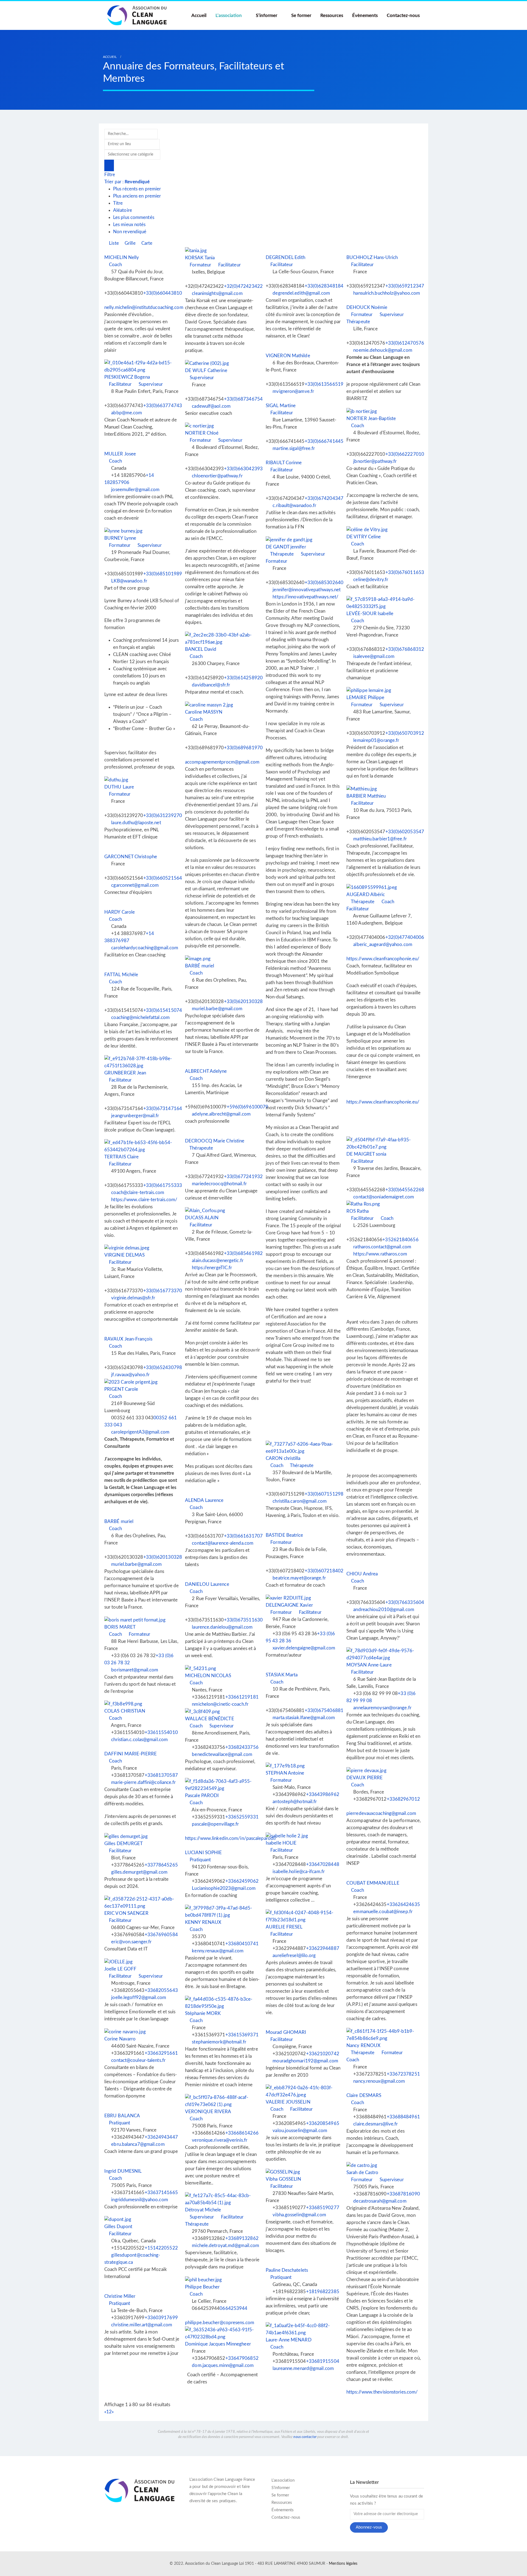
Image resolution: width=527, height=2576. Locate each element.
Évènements (365, 16)
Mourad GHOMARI (286, 2032)
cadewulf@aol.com (211, 406)
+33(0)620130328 (243, 1002)
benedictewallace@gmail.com (222, 1754)
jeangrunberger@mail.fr (135, 1116)
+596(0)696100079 (248, 1107)
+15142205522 (161, 2248)
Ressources (332, 16)
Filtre (110, 175)
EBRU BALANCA (122, 2116)
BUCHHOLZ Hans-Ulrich (372, 257)
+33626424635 (403, 1904)
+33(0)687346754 (243, 399)
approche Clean (224, 2494)
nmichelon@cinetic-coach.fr (220, 1704)
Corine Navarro (120, 2039)
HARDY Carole (120, 912)
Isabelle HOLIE (281, 1843)
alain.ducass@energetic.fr (218, 1261)
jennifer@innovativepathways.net (307, 590)
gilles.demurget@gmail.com (139, 1872)
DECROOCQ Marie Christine (215, 1141)
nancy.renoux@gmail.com (379, 2081)
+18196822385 (323, 2292)
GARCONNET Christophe (131, 857)
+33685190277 (323, 2208)
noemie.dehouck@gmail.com (383, 350)
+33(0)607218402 (324, 1571)
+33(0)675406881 (324, 1711)
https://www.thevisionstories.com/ (382, 2392)
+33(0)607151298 (324, 1494)
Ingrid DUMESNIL (123, 2171)
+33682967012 (403, 1799)
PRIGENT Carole (121, 1389)
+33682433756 (242, 1747)
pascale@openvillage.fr (215, 1824)
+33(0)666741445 (324, 441)
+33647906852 (242, 2358)
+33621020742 (323, 2054)
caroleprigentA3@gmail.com (140, 1432)
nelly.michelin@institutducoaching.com (144, 307)
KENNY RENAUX (203, 1922)
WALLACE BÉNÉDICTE (210, 1719)
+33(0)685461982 (243, 1253)
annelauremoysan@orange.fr (382, 1708)
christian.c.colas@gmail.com (139, 1740)
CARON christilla (283, 1458)
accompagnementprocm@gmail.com (222, 762)
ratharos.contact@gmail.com (382, 1247)
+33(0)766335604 (405, 1602)
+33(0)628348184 (324, 286)
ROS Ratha (358, 1211)
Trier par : (127, 182)
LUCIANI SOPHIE (203, 1853)
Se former (301, 16)
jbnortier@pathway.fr (375, 461)
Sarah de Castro (362, 2173)
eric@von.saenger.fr (131, 1942)
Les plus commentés (134, 217)
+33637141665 (161, 2193)
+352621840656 (400, 1240)
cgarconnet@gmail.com (135, 885)
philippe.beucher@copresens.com (220, 2323)
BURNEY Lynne (120, 538)
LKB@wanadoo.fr (129, 581)
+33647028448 (323, 1864)
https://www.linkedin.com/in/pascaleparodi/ (231, 1838)
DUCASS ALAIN (202, 1218)
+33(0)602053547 (405, 832)
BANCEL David (201, 649)
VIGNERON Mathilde (288, 356)
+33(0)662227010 (405, 454)
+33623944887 (323, 1948)
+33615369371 (242, 2035)
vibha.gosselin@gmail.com (299, 2215)
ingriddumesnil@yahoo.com (139, 2200)
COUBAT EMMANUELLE (373, 1883)
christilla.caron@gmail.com (300, 1501)
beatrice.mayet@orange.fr (299, 1578)
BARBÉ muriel (200, 966)
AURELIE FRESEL (284, 1927)
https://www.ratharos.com (380, 1254)
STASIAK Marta (282, 1675)
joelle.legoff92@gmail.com (139, 1998)
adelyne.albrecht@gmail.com (221, 1114)
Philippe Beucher (202, 2287)
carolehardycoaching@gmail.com (145, 948)
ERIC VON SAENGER (127, 1913)
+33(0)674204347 (324, 498)
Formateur (200, 265)
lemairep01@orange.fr (376, 740)
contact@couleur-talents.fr (138, 2060)
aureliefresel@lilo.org (294, 1956)
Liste (113, 243)
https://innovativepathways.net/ (305, 597)
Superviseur (391, 315)
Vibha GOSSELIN (283, 2179)
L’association (229, 16)
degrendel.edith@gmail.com (301, 293)
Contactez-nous (403, 16)
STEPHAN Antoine (285, 1773)
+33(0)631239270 (163, 816)
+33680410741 (242, 1944)
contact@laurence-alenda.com (223, 1543)
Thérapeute (281, 554)
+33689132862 (242, 2238)
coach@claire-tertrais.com (138, 1193)
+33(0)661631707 (243, 1536)
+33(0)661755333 (163, 1185)
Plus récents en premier (137, 189)
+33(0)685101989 (163, 574)
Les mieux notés (129, 225)
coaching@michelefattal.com (140, 1017)
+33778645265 (161, 1865)
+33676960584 (161, 1935)
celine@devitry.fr (371, 580)
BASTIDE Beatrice (284, 1535)
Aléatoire (123, 210)
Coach (115, 265)
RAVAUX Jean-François (128, 1339)
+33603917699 (161, 2318)
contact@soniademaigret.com (384, 1197)
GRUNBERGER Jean (125, 1073)
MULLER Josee (120, 454)
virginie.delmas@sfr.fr (133, 1298)
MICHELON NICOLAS (208, 1676)
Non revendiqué (130, 232)
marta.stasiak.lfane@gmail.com (304, 1718)
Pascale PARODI (202, 1796)
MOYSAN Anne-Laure (369, 1665)
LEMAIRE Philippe (365, 698)
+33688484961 (403, 2117)
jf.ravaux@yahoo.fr (130, 1375)
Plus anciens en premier (137, 196)
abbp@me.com (127, 413)
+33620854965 (323, 2123)
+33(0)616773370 (163, 1291)
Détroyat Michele (203, 2210)
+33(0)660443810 (163, 293)
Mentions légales (343, 2564)
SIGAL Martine (281, 406)
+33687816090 (403, 2194)
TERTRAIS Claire (122, 1157)
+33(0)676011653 (405, 572)
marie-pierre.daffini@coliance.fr (143, 1782)
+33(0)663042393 (243, 469)
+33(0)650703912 (405, 733)
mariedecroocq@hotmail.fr (219, 1184)
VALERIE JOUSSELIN (288, 2102)
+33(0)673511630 (243, 1620)
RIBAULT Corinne (284, 463)
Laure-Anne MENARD (289, 2340)
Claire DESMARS (364, 2095)
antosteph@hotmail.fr (295, 1802)
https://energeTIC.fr (212, 1268)
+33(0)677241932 (243, 1177)
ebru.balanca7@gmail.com (138, 2144)
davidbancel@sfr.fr (211, 685)
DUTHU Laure (119, 787)
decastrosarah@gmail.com (380, 2201)
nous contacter (305, 2437)
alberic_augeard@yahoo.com (383, 944)
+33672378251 (403, 2074)
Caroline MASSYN (204, 712)
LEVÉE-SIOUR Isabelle (370, 614)
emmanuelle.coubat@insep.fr (383, 1912)
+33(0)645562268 (405, 1190)
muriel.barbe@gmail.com (217, 1009)
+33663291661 (161, 2053)
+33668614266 (242, 2133)
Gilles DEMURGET (124, 1844)
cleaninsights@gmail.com (217, 293)
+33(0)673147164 (163, 1109)
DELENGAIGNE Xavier (289, 1605)
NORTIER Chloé (202, 433)
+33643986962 (323, 1794)
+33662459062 (242, 1881)
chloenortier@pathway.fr (217, 476)
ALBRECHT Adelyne (206, 1071)
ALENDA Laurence (204, 1500)
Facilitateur (229, 265)
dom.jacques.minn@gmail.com (223, 2365)
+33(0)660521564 (163, 878)
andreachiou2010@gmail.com (384, 1610)
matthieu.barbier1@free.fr (380, 839)
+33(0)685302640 (324, 583)
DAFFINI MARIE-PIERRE (131, 1754)
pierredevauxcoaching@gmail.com (381, 1813)
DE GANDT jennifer (286, 547)
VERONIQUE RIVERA (208, 2112)
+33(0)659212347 (405, 286)
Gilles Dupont (118, 2227)
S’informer (267, 16)
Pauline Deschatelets (287, 2270)
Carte (146, 243)
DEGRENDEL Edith (286, 257)
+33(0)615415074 (163, 1010)
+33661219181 (242, 1697)
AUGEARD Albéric (366, 895)
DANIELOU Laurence (207, 1584)
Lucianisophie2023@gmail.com (224, 1888)
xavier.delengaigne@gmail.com (304, 1648)
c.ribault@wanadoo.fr (294, 506)
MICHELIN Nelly (122, 257)
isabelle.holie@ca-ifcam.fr (299, 1872)
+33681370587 (161, 1775)
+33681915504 (323, 2361)
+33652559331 (242, 1817)
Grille (130, 243)
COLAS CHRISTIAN (125, 1711)
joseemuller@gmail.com (135, 490)
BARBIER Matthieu (366, 796)
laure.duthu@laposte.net (136, 823)
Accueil (199, 16)
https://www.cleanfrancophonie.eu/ (383, 959)
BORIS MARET (120, 1627)
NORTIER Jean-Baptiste (371, 419)
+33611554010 (161, 1732)
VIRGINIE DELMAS (125, 1255)
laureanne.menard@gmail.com (303, 2368)
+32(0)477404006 (405, 937)
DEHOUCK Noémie (367, 307)
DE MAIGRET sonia (366, 1154)
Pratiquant (200, 1860)
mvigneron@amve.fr (293, 391)
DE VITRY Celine (364, 537)
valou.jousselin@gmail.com (300, 2131)
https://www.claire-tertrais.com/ (144, 1200)
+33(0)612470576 (405, 343)
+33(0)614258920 (243, 678)
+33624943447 (161, 2137)
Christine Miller (120, 2296)
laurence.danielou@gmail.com (222, 1627)
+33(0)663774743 (163, 406)
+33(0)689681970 (243, 748)
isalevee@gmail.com (374, 656)
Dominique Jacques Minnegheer (218, 2344)
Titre (118, 203)
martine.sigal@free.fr (294, 448)
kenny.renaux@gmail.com (218, 1951)
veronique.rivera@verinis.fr (220, 2140)
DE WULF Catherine (206, 371)
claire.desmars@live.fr (375, 2124)
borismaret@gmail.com (135, 1670)
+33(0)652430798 (163, 1368)
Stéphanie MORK (203, 2013)
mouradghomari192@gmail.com (305, 2061)
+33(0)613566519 (324, 384)
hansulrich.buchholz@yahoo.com (387, 293)
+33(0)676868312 (405, 649)
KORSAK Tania (200, 258)
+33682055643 (161, 1990)
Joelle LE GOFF (120, 1969)
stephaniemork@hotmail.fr (219, 2042)
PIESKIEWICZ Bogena (127, 377)
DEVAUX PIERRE (365, 1778)
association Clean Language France (223, 2480)
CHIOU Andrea (362, 1574)
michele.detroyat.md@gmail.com (225, 2246)
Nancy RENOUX (363, 2046)
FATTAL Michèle (121, 975)
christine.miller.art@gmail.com (142, 2325)
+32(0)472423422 (243, 286)
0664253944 (233, 2308)
